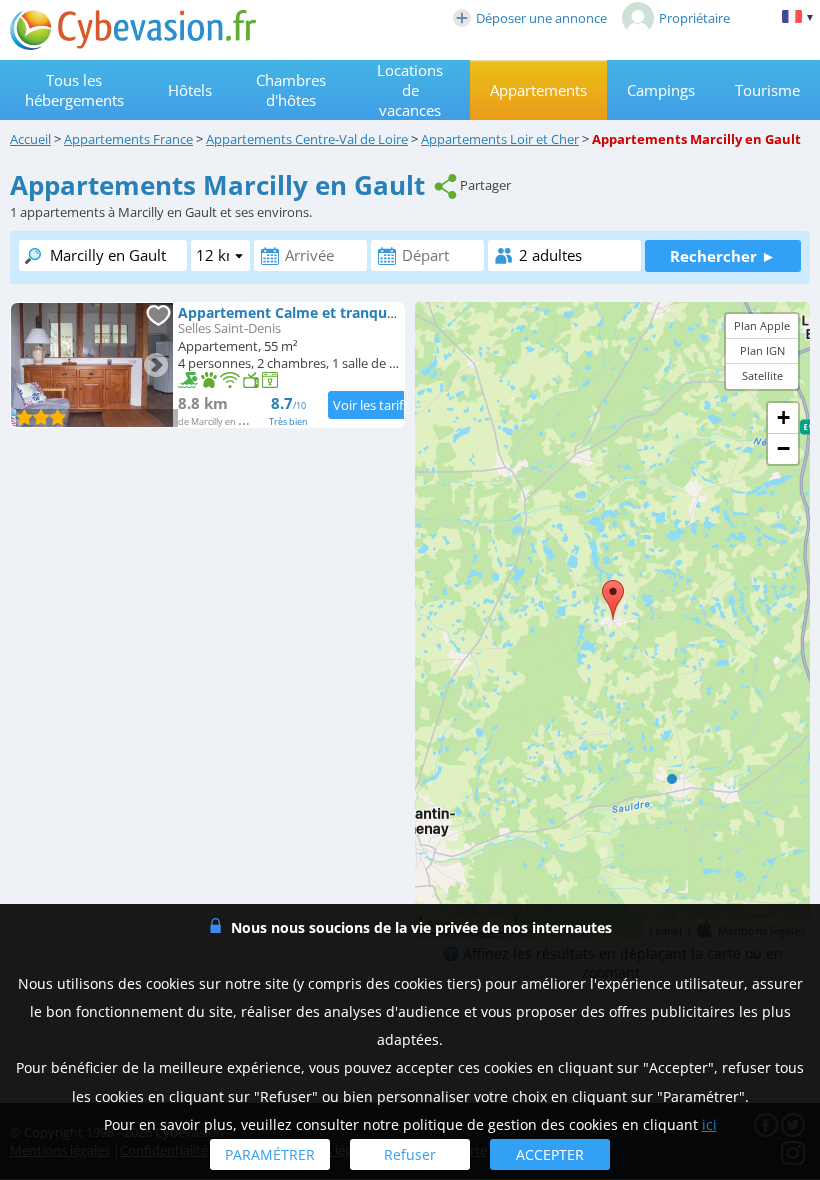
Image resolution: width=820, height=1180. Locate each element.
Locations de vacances (410, 90)
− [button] (783, 448)
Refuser (410, 1154)
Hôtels (190, 90)
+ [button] (783, 417)
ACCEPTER (550, 1154)
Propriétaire (694, 18)
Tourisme (767, 90)
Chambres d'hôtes (291, 90)
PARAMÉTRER (270, 1154)
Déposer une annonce (541, 18)
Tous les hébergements (74, 90)
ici (709, 1124)
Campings (661, 90)
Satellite (762, 375)
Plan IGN (762, 350)
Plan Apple (762, 325)
